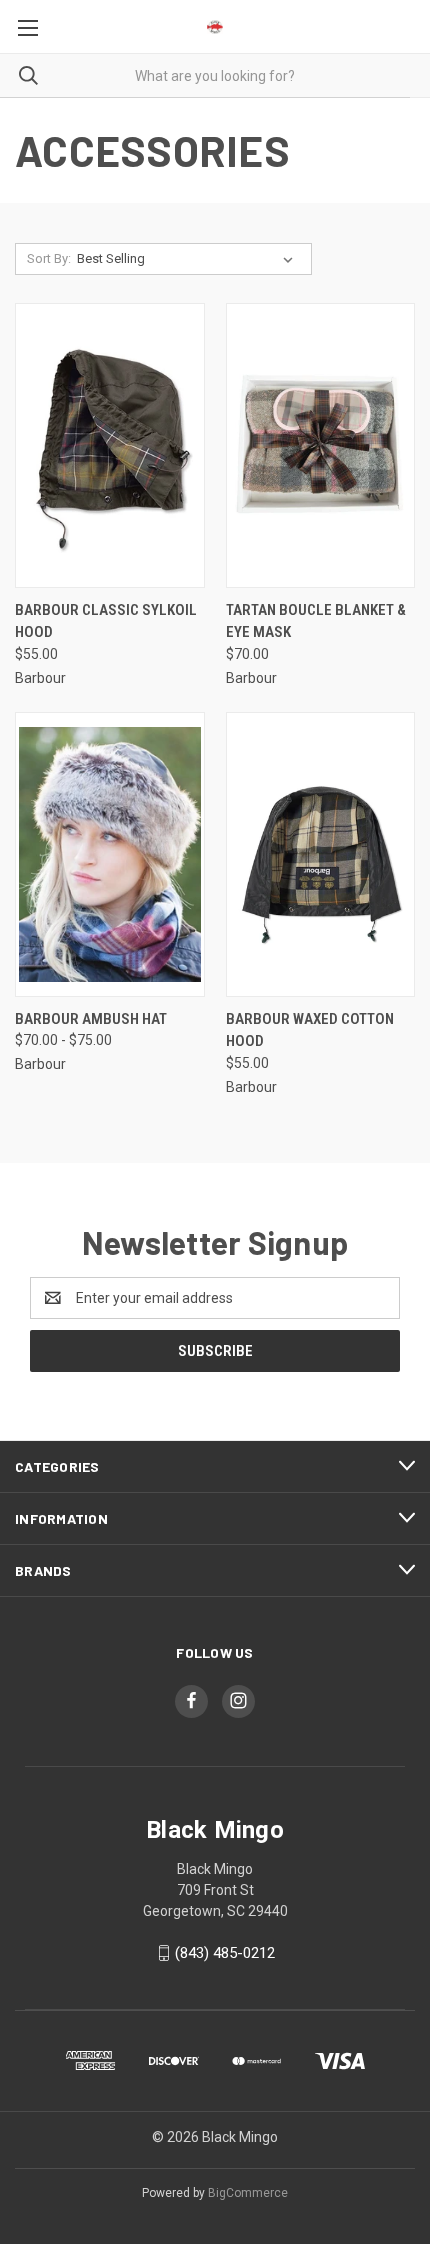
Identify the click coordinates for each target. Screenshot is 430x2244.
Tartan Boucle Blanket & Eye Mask (316, 621)
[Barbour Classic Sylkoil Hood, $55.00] (110, 445)
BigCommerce (248, 2193)
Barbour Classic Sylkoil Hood (106, 621)
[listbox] (189, 259)
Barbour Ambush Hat (91, 1019)
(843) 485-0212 (225, 1953)
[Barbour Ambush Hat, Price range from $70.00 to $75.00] (110, 854)
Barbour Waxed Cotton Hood (310, 1030)
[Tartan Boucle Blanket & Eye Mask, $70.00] (321, 445)
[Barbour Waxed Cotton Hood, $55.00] (321, 854)
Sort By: (49, 258)
